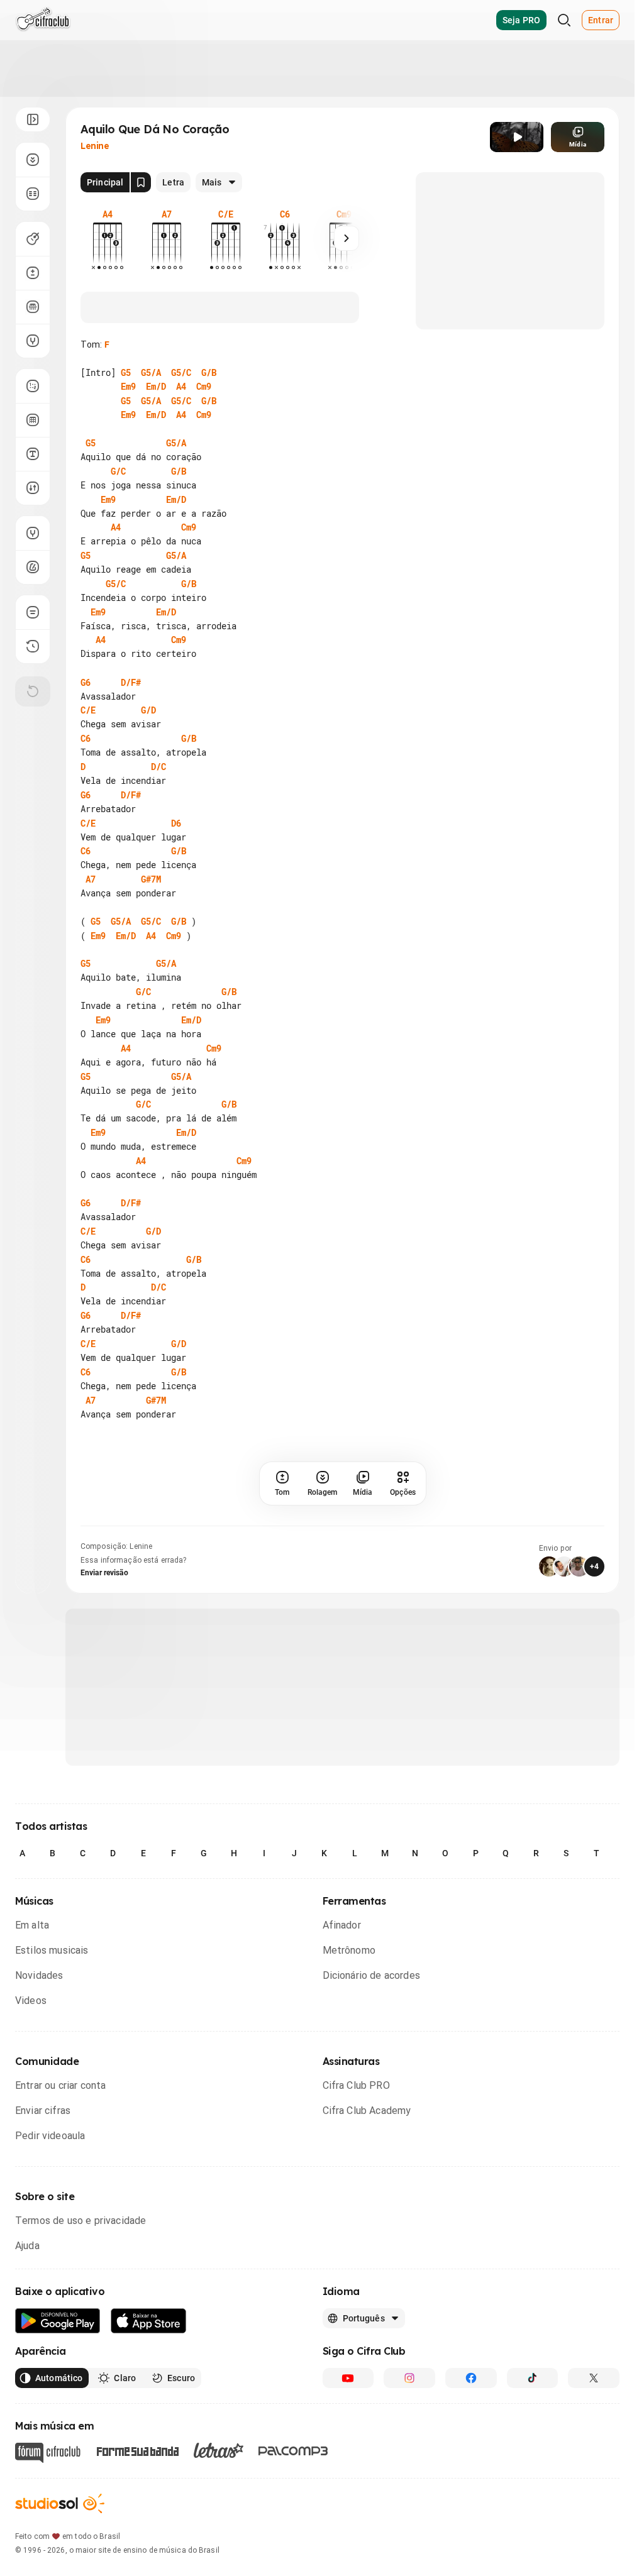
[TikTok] (533, 2378)
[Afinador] (33, 533)
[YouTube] (348, 2378)
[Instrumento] (33, 239)
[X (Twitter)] (594, 2378)
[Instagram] (409, 2378)
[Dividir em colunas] (33, 194)
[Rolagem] (33, 160)
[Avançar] (347, 238)
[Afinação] (33, 341)
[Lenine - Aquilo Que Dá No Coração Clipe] (517, 137)
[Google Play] (58, 2321)
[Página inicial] (43, 20)
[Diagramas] (33, 420)
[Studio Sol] (60, 2503)
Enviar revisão (104, 1573)
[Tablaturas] (33, 386)
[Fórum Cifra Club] (48, 2453)
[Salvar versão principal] (141, 182)
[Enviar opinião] (33, 612)
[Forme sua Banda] (137, 2451)
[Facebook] (471, 2378)
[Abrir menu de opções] (33, 119)
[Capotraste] (33, 307)
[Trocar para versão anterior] (33, 646)
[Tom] (33, 273)
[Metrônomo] (33, 567)
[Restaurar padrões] (33, 691)
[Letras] (219, 2450)
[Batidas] (33, 488)
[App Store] (149, 2321)
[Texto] (33, 454)
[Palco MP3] (293, 2451)
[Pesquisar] (564, 20)
